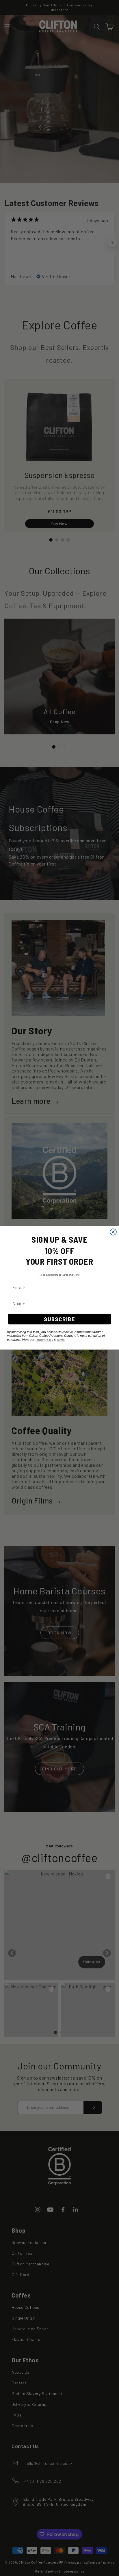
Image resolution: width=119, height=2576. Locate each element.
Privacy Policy (44, 1340)
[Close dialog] (113, 1232)
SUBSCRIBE (59, 1319)
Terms (61, 1340)
